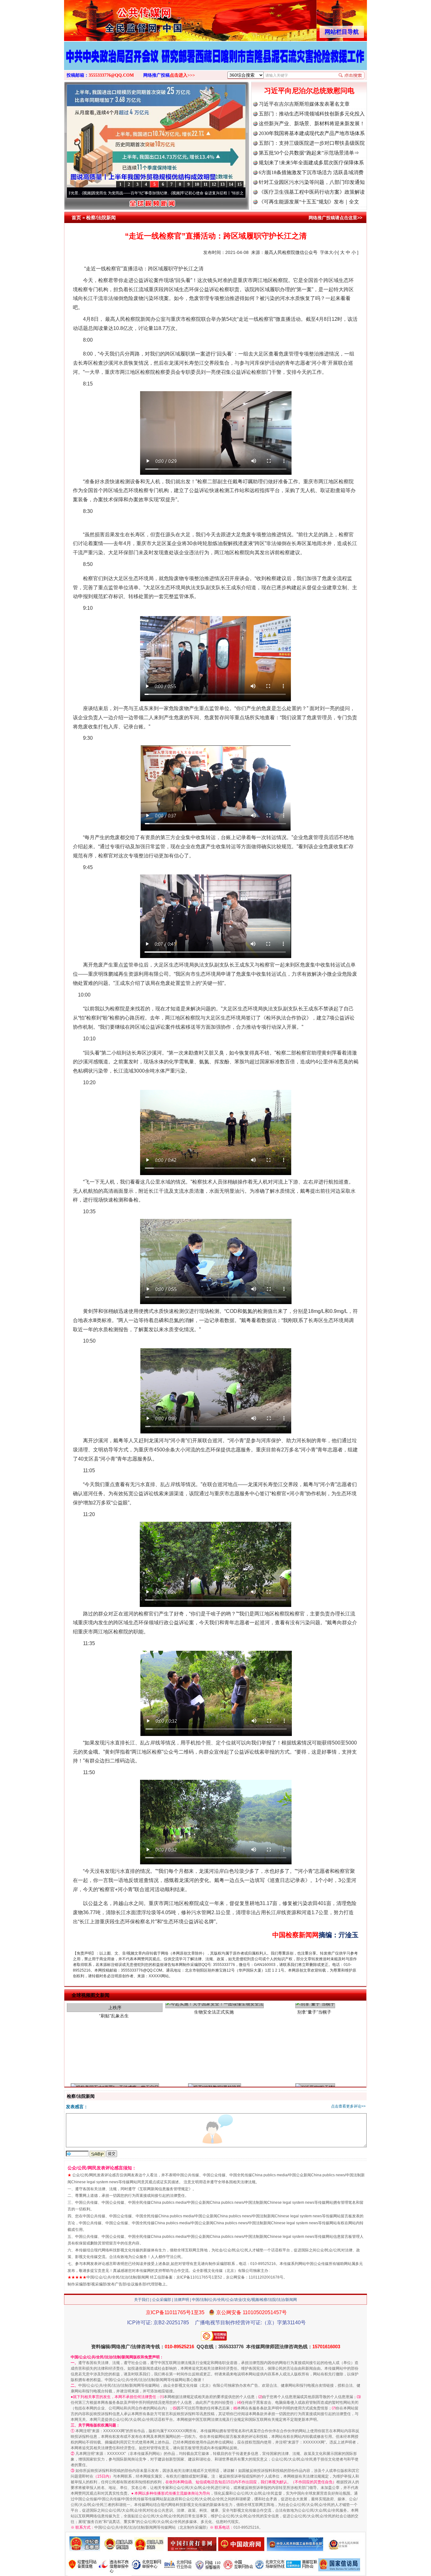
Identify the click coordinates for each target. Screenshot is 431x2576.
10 (197, 184)
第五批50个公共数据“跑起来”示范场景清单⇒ (309, 153)
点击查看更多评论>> (348, 2106)
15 (239, 184)
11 (206, 184)
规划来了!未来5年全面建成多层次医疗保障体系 (311, 163)
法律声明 (181, 2300)
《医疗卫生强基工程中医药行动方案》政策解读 (312, 192)
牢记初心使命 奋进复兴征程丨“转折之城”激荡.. (154, 193)
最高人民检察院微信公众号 (291, 252)
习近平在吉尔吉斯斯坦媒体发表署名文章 (304, 104)
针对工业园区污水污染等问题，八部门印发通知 (312, 182)
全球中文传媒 (116, 18)
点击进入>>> (182, 75)
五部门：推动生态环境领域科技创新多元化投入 (312, 114)
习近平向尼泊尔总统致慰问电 (309, 91)
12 (214, 184)
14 (231, 184)
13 (222, 184)
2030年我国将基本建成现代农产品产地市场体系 (312, 133)
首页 (76, 218)
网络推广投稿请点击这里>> (335, 218)
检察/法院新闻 (101, 218)
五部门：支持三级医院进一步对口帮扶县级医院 (312, 143)
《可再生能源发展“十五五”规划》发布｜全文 (309, 202)
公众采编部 (162, 2300)
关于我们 (142, 2300)
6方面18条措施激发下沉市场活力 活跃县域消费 (311, 172)
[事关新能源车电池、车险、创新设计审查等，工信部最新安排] (215, 62)
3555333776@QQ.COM (111, 75)
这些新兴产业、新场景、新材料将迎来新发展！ (312, 124)
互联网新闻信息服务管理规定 (164, 2189)
